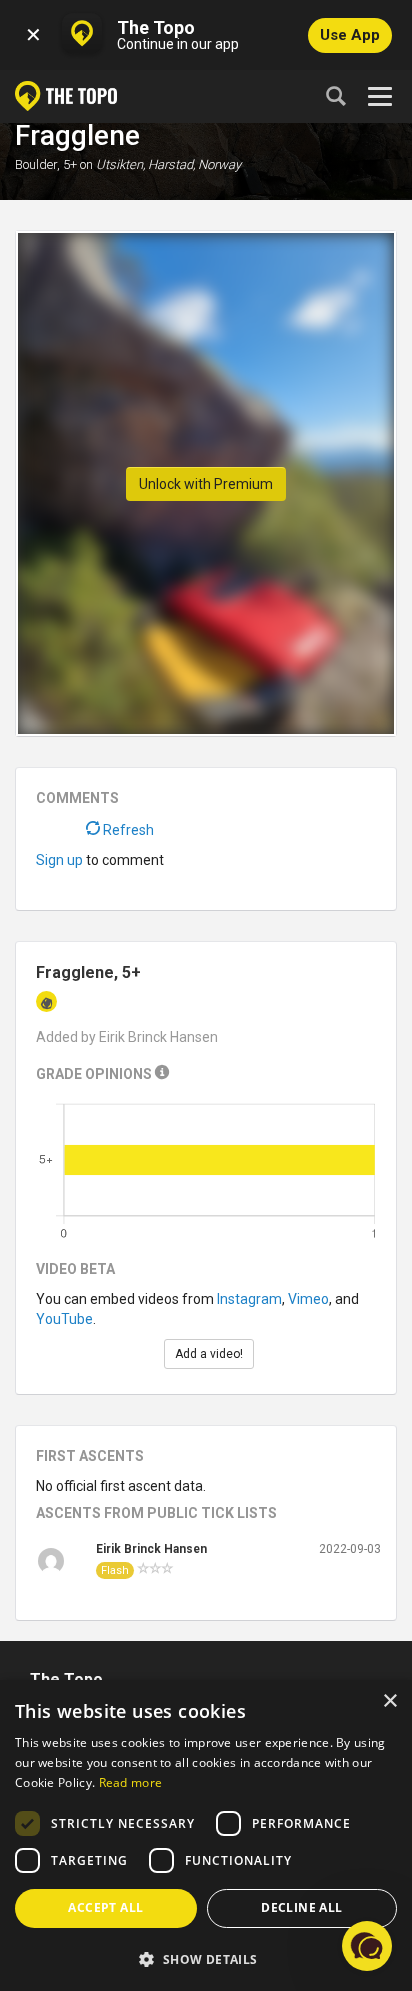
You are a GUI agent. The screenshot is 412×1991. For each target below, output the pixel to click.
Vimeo (308, 1299)
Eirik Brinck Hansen (151, 1549)
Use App (350, 35)
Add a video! (209, 1354)
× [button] (389, 1701)
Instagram (249, 1299)
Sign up (59, 860)
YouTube (64, 1319)
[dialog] (206, 1835)
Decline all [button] (301, 1907)
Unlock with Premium (206, 484)
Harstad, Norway (194, 164)
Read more (131, 1782)
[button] (206, 1958)
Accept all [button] (105, 1907)
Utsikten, (120, 164)
